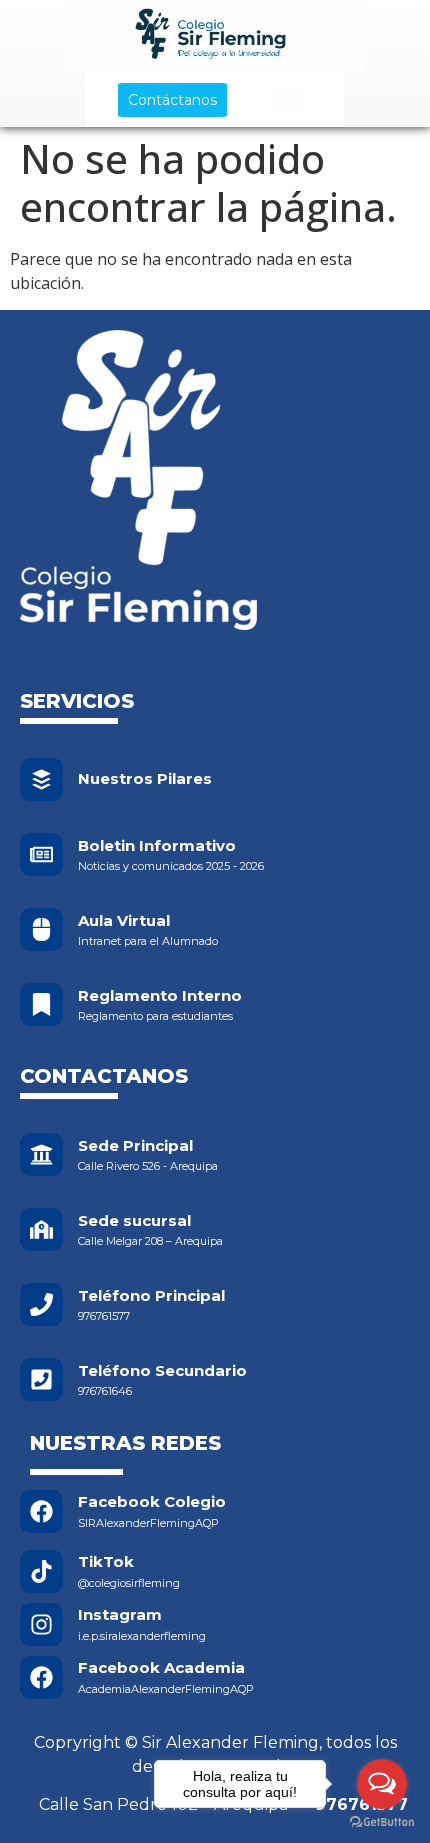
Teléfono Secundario (162, 1370)
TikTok (106, 1561)
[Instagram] (41, 1624)
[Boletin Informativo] (41, 854)
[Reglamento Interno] (41, 1004)
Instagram (120, 1614)
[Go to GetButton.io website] (382, 1822)
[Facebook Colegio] (41, 1511)
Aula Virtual (124, 920)
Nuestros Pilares (145, 778)
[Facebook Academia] (41, 1677)
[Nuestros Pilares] (41, 779)
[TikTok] (41, 1571)
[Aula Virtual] (41, 929)
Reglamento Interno (160, 995)
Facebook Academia (161, 1667)
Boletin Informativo (157, 845)
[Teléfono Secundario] (41, 1379)
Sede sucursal (134, 1220)
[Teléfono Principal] (41, 1304)
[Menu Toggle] (288, 100)
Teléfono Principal (151, 1295)
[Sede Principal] (41, 1154)
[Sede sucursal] (41, 1229)
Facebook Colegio (152, 1501)
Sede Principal (135, 1145)
